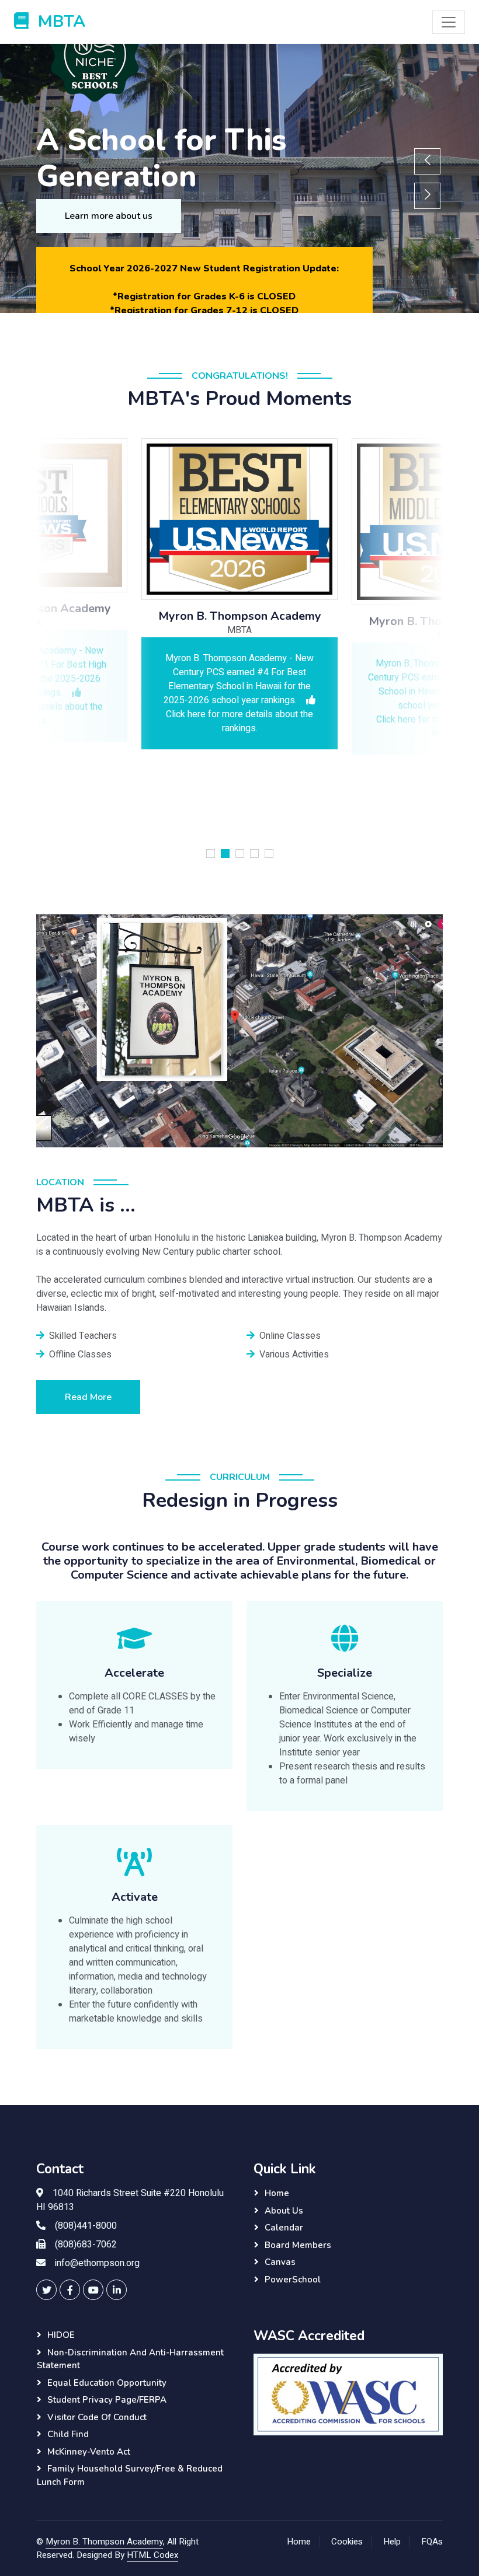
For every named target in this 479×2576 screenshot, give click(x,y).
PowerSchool (293, 2280)
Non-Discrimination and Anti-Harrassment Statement (130, 2359)
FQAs (432, 2542)
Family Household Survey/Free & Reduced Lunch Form (130, 2475)
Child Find (68, 2434)
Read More (88, 1397)
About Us (284, 2211)
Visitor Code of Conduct (97, 2417)
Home (277, 2193)
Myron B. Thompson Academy (104, 2542)
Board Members (298, 2245)
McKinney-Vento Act (89, 2452)
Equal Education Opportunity (107, 2383)
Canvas (280, 2262)
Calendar (284, 2228)
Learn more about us (109, 216)
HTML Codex (152, 2555)
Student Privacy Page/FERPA (107, 2400)
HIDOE (61, 2335)
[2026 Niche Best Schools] (204, 64)
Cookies (347, 2542)
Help (392, 2542)
